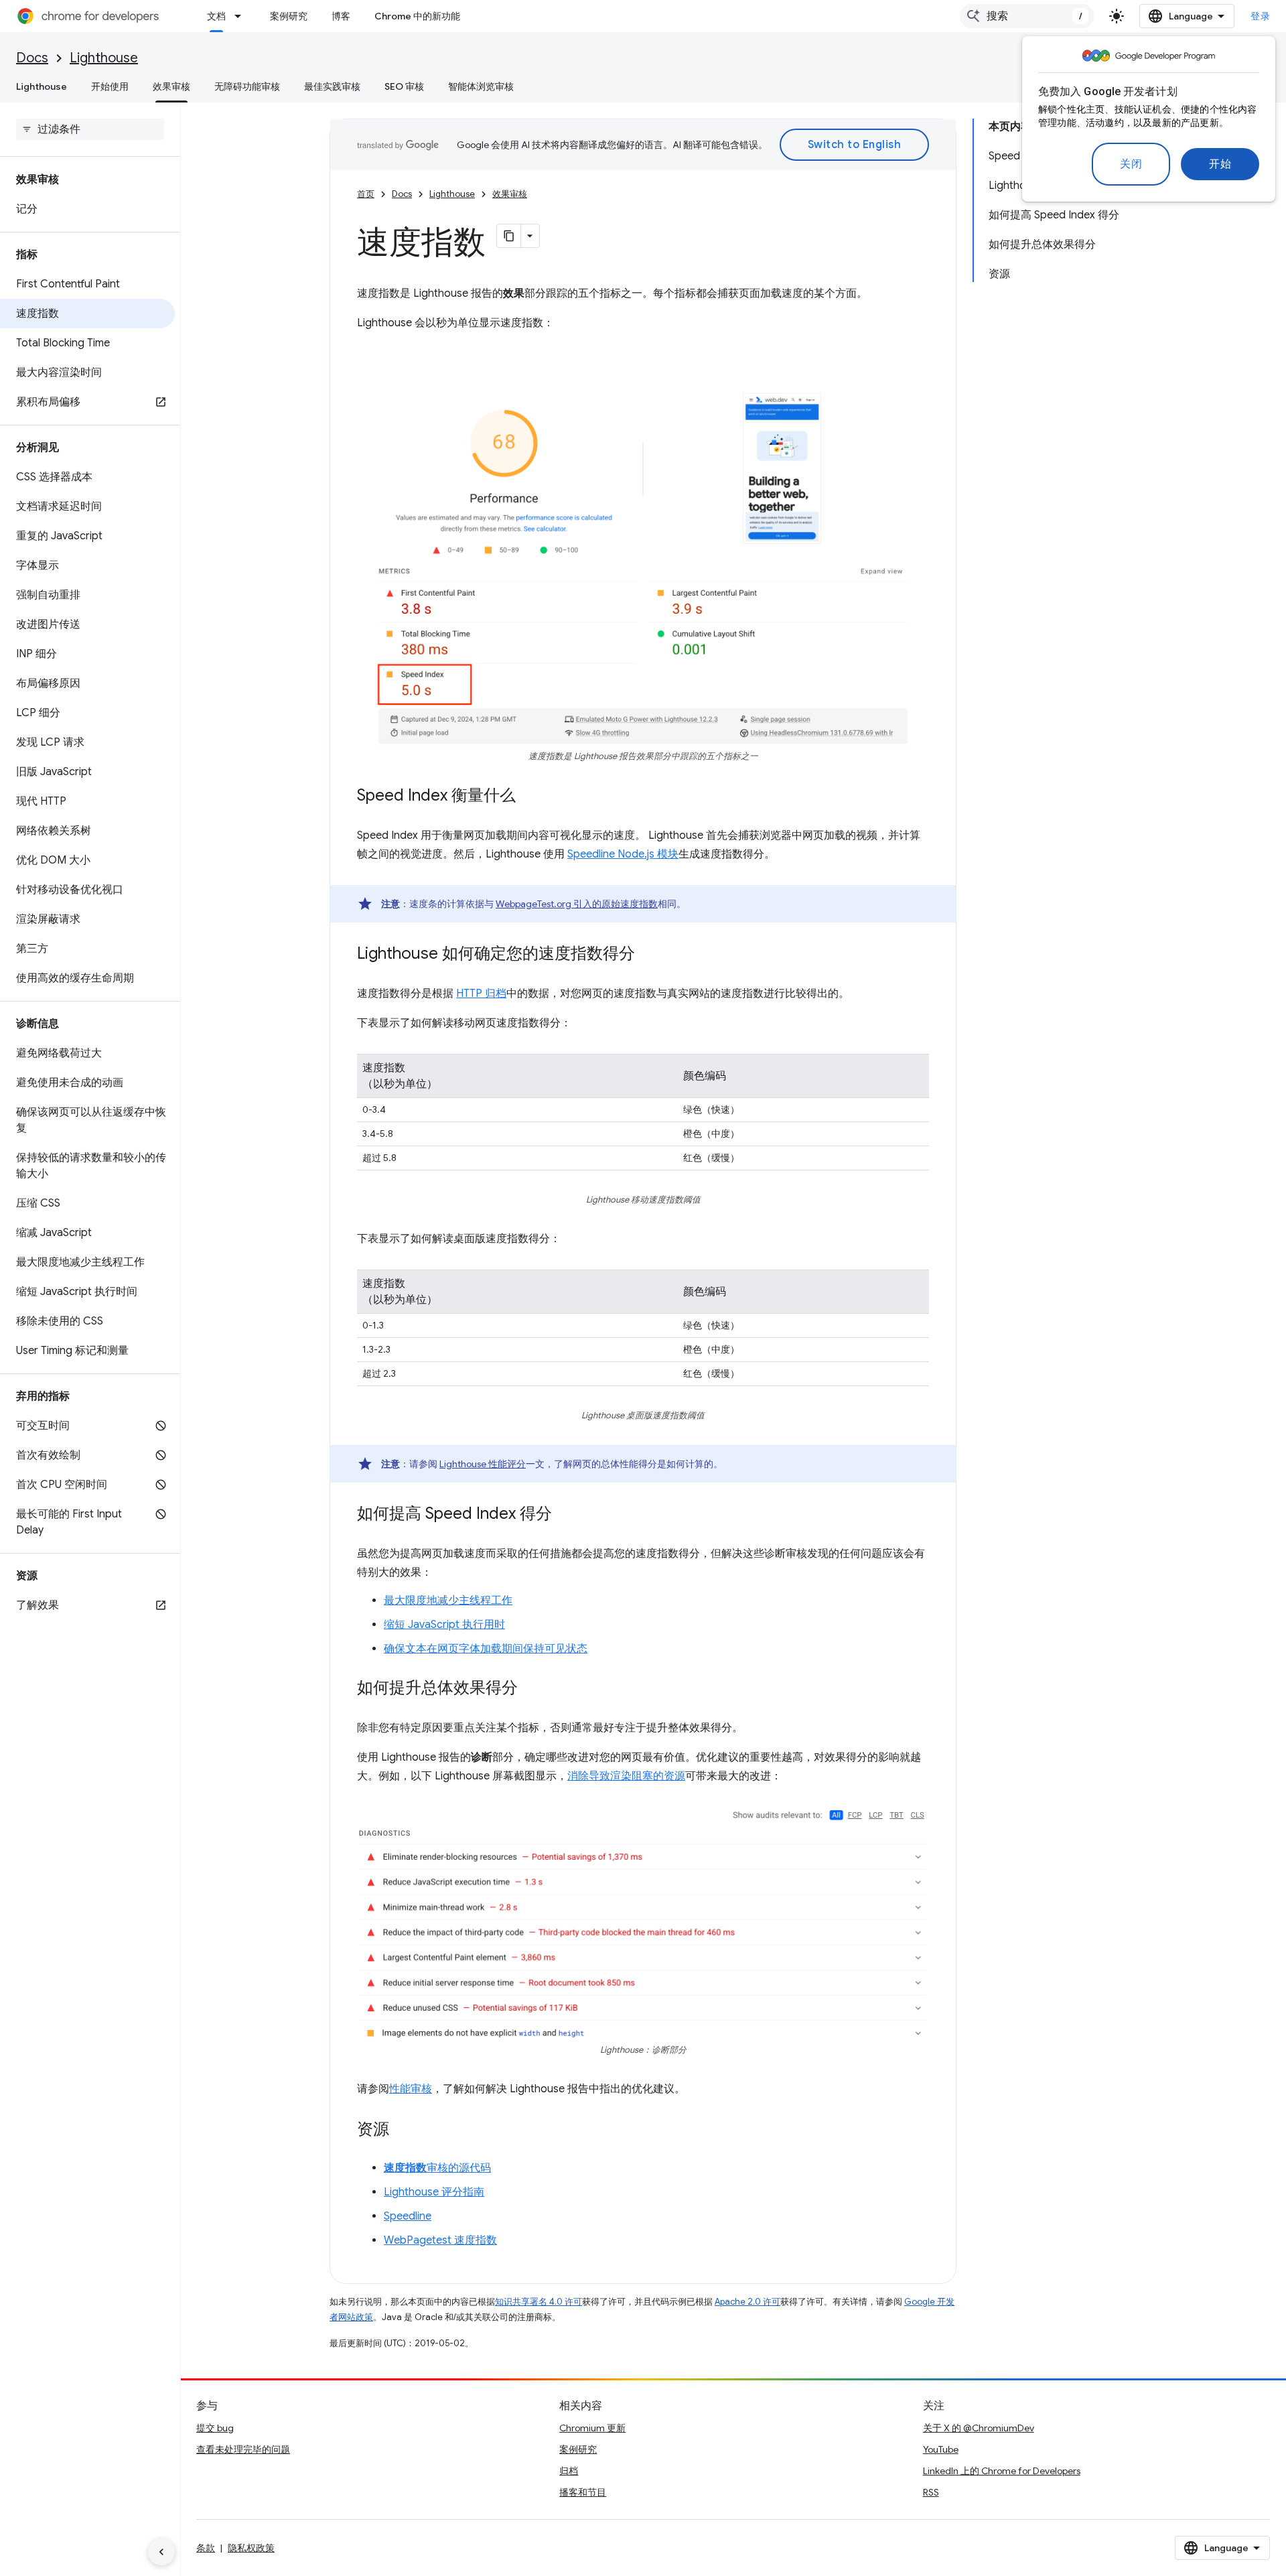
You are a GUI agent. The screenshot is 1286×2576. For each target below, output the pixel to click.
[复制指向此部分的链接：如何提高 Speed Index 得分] (565, 1515)
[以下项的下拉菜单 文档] (242, 16)
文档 (216, 16)
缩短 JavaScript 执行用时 (444, 1625)
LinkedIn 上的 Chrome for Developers (1002, 2471)
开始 (1220, 164)
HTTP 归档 (481, 994)
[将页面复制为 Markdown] (509, 236)
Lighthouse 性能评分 (483, 1464)
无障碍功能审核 (247, 86)
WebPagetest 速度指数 (440, 2240)
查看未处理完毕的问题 (243, 2449)
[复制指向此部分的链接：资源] (403, 2130)
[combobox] (1027, 16)
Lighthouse (104, 58)
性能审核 (411, 2089)
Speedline (408, 2216)
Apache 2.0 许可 (747, 2302)
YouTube (941, 2449)
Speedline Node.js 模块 (623, 854)
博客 (341, 16)
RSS (931, 2492)
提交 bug (215, 2428)
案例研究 (289, 16)
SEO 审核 (404, 86)
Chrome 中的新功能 (417, 16)
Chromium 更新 (592, 2428)
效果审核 (171, 86)
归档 (569, 2471)
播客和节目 (583, 2492)
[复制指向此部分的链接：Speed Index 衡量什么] (529, 797)
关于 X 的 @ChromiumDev (979, 2428)
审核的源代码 (437, 2168)
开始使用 (110, 86)
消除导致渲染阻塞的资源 (626, 1776)
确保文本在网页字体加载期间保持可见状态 (486, 1649)
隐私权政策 (251, 2548)
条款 (206, 2548)
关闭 (1131, 164)
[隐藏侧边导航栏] (161, 2552)
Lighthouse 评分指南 (434, 2192)
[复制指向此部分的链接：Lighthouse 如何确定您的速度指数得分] (648, 955)
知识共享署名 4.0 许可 (539, 2302)
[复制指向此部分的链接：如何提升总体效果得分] (531, 1689)
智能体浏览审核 (481, 86)
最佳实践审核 (332, 86)
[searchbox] (90, 129)
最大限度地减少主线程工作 (448, 1601)
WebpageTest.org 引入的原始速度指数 (577, 904)
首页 (366, 194)
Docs (32, 58)
